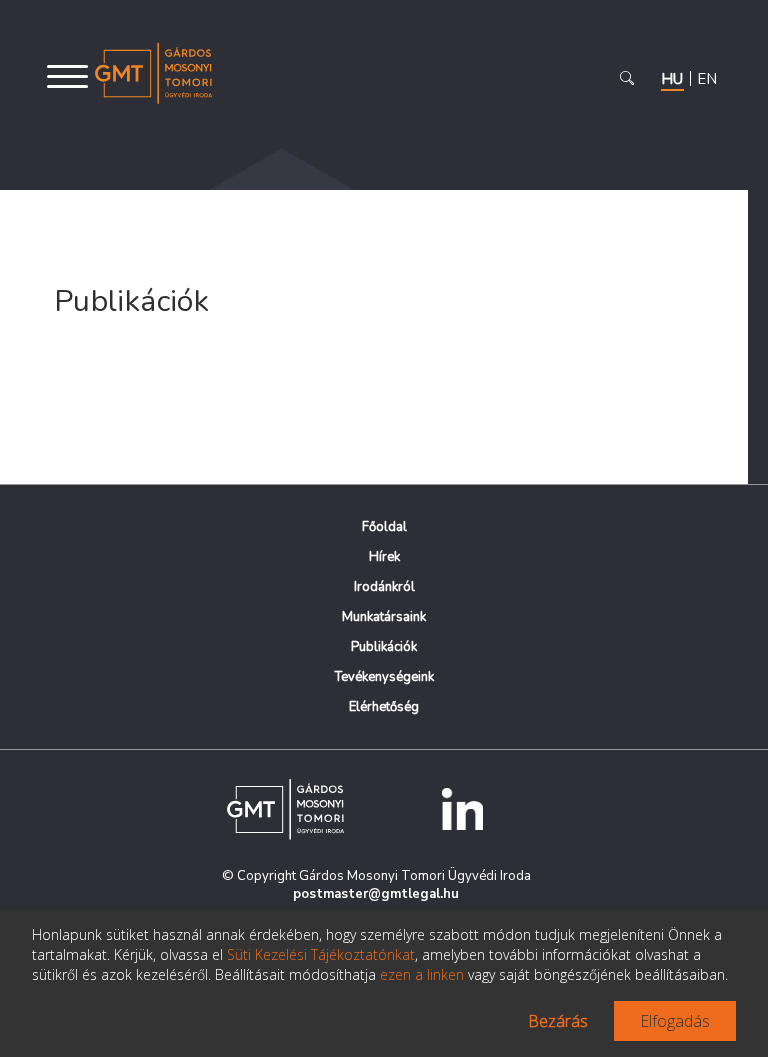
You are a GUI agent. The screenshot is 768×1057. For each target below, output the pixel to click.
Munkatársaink (384, 617)
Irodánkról (384, 587)
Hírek (384, 557)
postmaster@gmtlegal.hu (376, 894)
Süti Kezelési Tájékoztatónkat (321, 954)
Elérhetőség (384, 707)
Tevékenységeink (384, 677)
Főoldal (384, 527)
